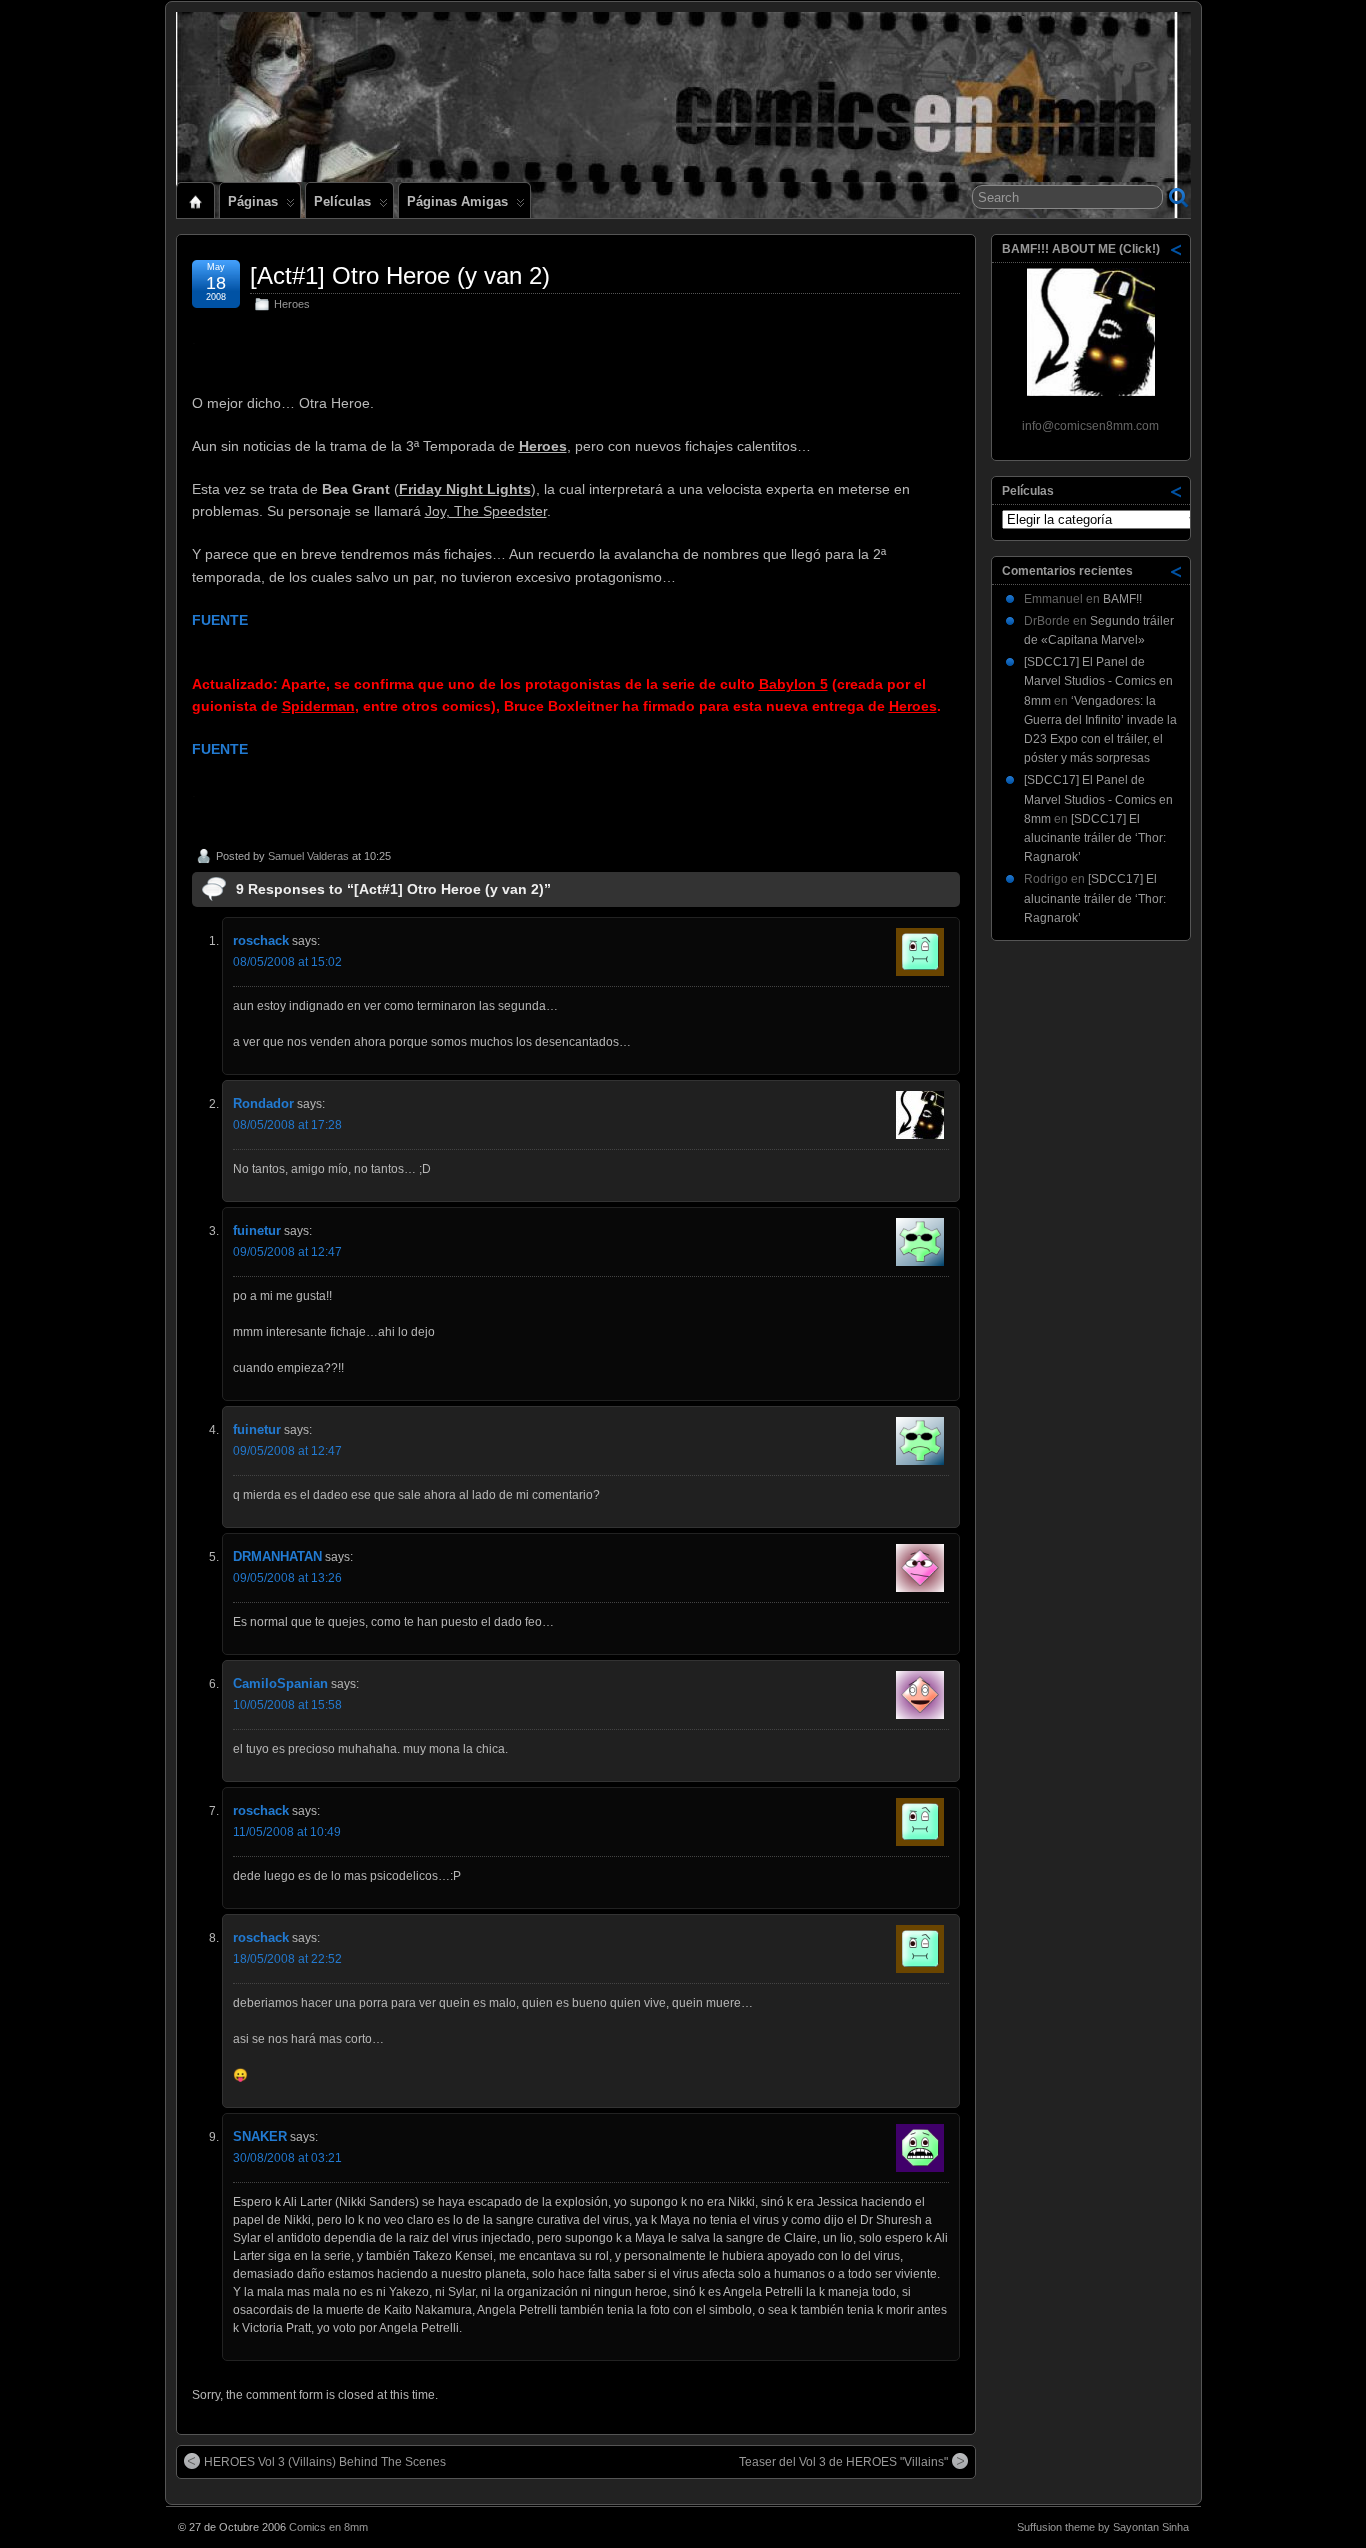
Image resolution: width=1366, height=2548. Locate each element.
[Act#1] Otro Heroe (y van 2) (400, 275)
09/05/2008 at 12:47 (287, 1252)
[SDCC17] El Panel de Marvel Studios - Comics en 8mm (1098, 681)
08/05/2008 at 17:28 (287, 1125)
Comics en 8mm (328, 2527)
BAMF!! (1122, 599)
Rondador (263, 1103)
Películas (342, 201)
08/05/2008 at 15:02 (287, 962)
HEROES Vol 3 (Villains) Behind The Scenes (325, 2462)
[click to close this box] (1177, 249)
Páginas (253, 201)
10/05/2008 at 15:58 (287, 1705)
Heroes (292, 304)
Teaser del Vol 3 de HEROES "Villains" (843, 2462)
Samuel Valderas (308, 856)
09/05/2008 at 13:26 (287, 1578)
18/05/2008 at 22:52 (287, 1959)
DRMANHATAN (277, 1556)
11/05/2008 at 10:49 (287, 1832)
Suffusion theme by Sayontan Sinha (1103, 2527)
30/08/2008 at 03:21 (287, 2158)
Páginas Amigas (457, 201)
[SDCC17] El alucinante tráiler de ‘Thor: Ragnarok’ (1095, 838)
